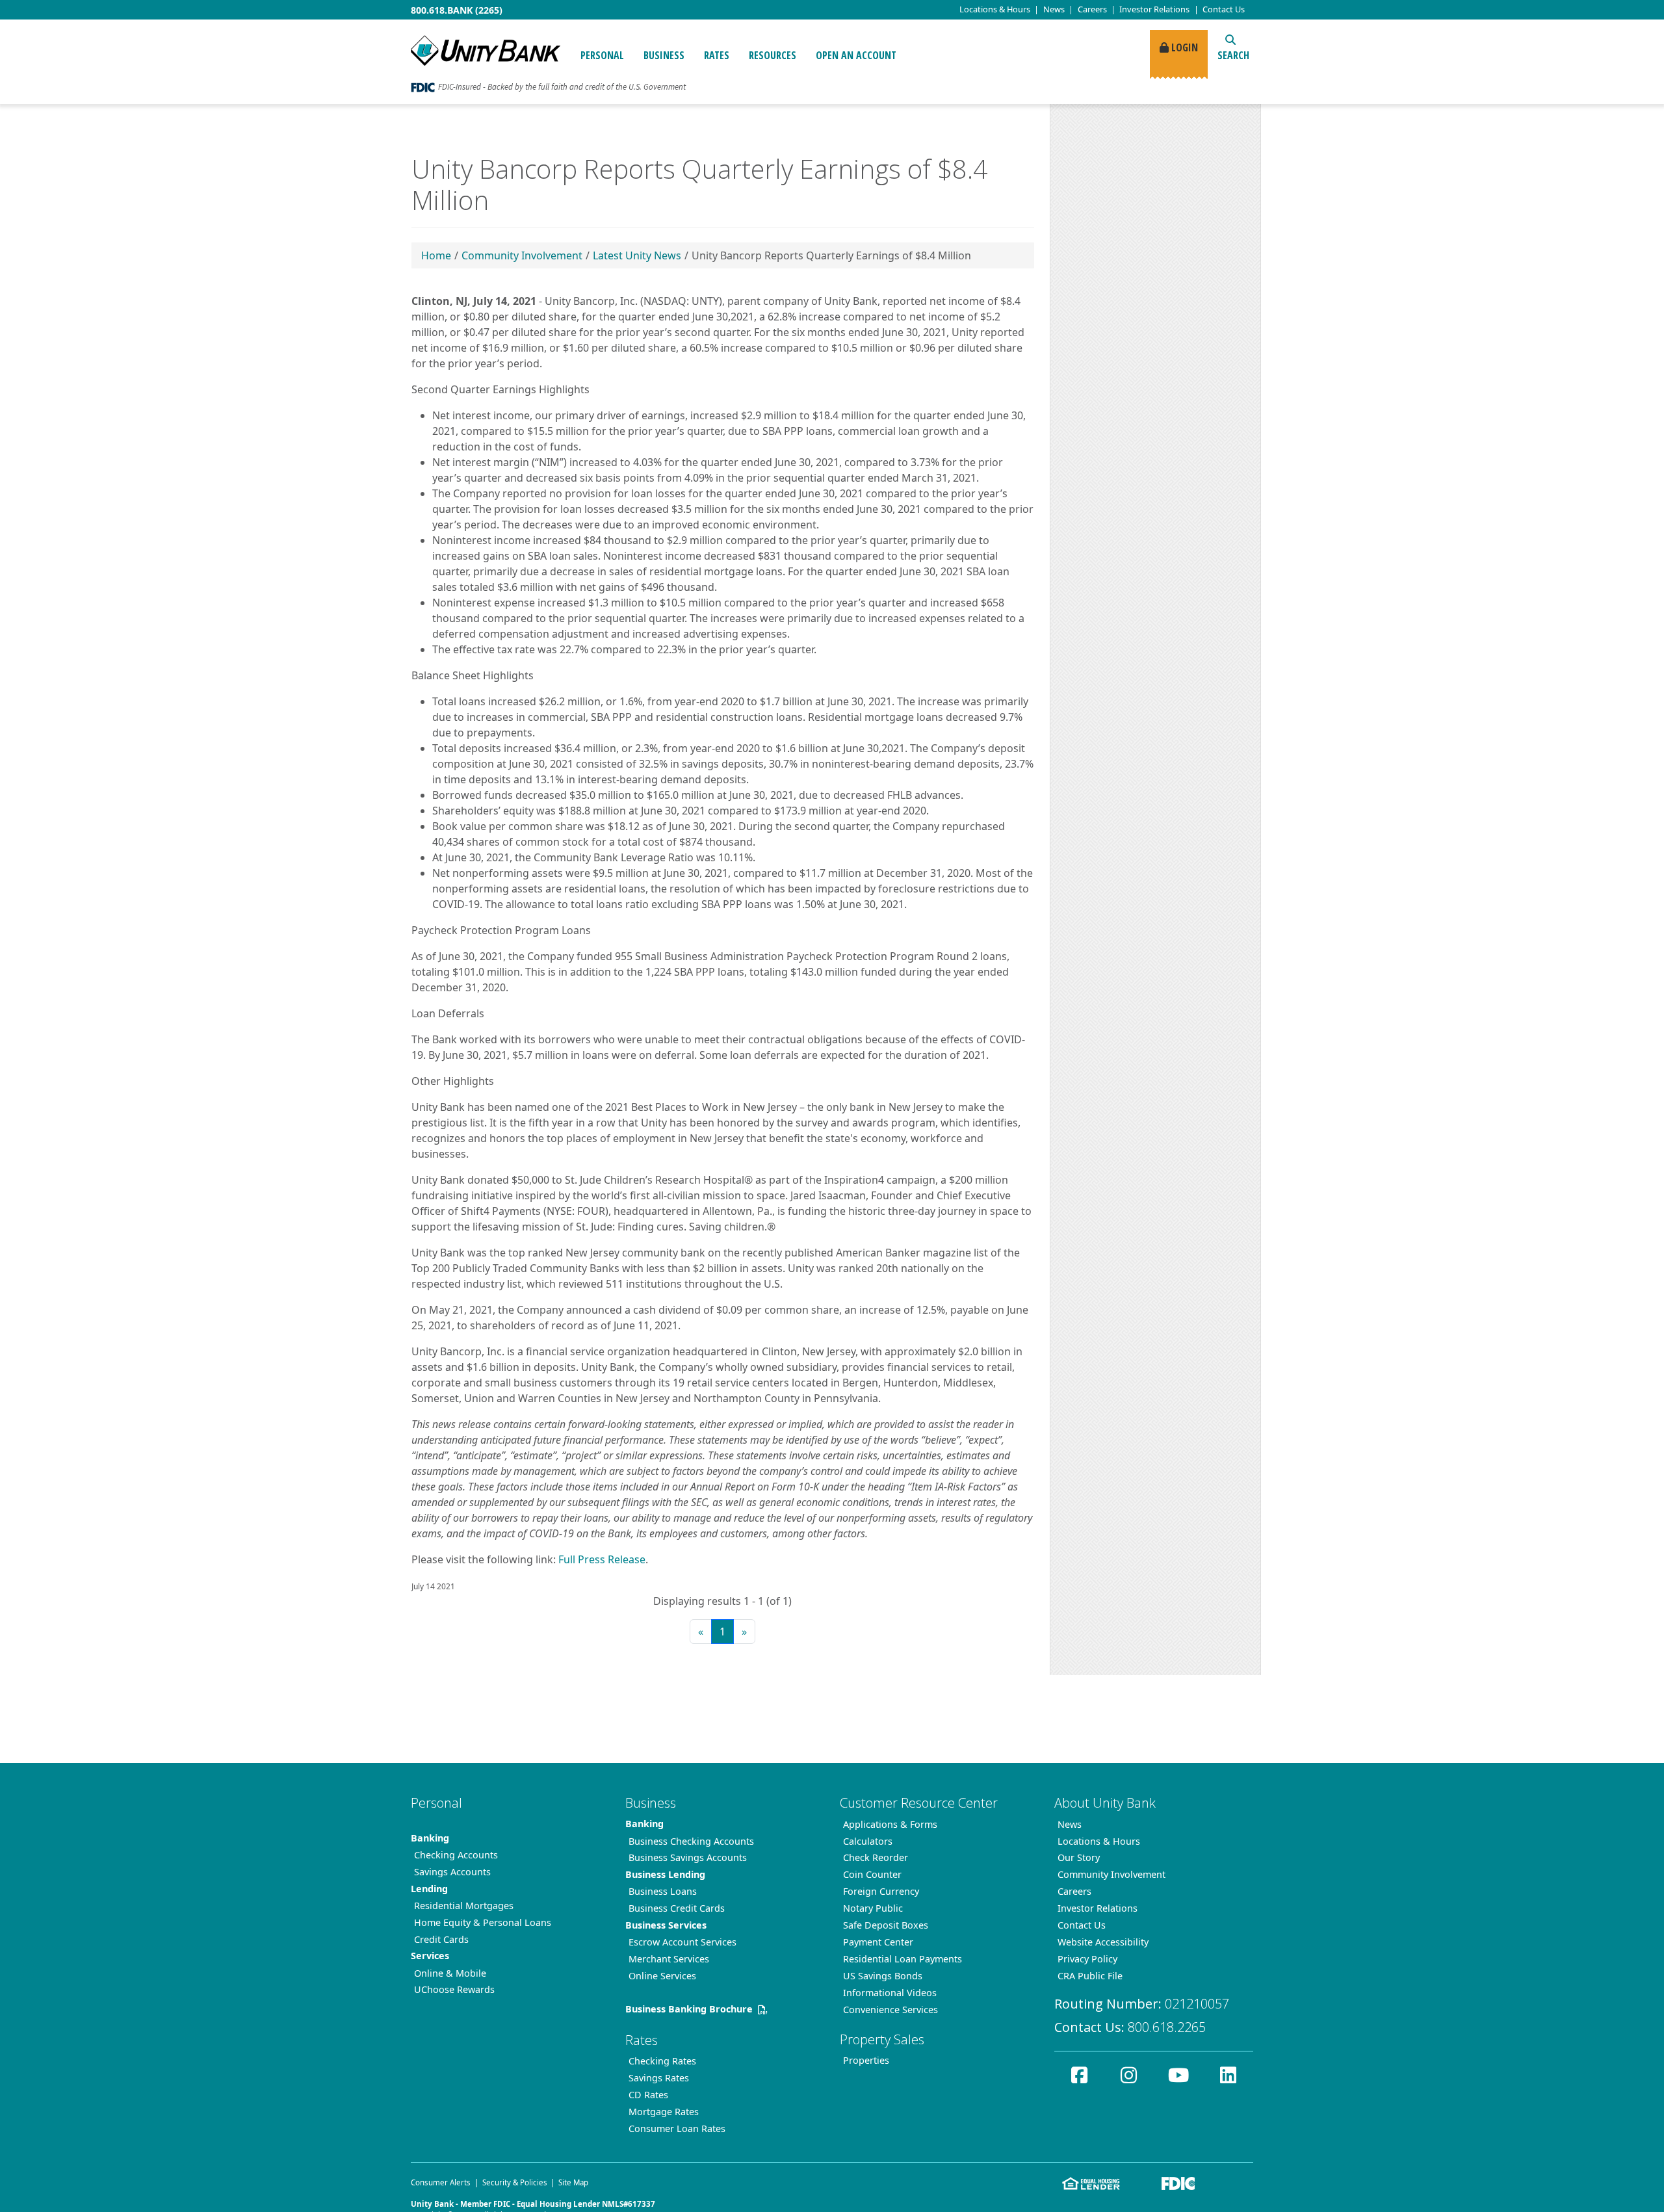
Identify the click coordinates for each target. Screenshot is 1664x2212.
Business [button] (664, 55)
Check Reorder (876, 1857)
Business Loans (663, 1891)
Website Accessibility (1103, 1942)
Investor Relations (1154, 9)
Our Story (1079, 1857)
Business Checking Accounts (691, 1841)
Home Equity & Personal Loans (483, 1922)
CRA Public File (1090, 1976)
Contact (1224, 9)
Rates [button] (717, 55)
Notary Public (873, 1908)
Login (1183, 47)
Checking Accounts (456, 1855)
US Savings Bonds (883, 1976)
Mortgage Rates (664, 2112)
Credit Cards (441, 1939)
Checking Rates (662, 2061)
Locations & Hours (1099, 1841)
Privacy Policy (1087, 1959)
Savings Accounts (452, 1872)
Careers (1092, 9)
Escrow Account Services (682, 1942)
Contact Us (1082, 1925)
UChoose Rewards (454, 1989)
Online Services (662, 1976)
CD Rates (648, 2095)
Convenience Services (890, 2010)
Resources (773, 55)
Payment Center (878, 1942)
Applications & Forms (890, 1824)
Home (436, 255)
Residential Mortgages (464, 1906)
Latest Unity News (637, 255)
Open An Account (856, 55)
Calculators (868, 1841)
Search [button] (1233, 55)
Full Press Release (602, 1559)
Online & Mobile (450, 1973)
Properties (866, 2060)
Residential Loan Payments (903, 1959)
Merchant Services (669, 1959)
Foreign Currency (881, 1891)
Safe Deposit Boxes (886, 1925)
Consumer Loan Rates (677, 2128)
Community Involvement (522, 255)
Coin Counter (872, 1874)
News (1054, 9)
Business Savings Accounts (688, 1857)
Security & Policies (515, 2182)
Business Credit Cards (677, 1908)
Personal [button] (602, 55)
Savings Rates (659, 2078)
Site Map (573, 2182)
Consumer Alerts (441, 2182)
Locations (995, 9)
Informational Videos (890, 1993)
